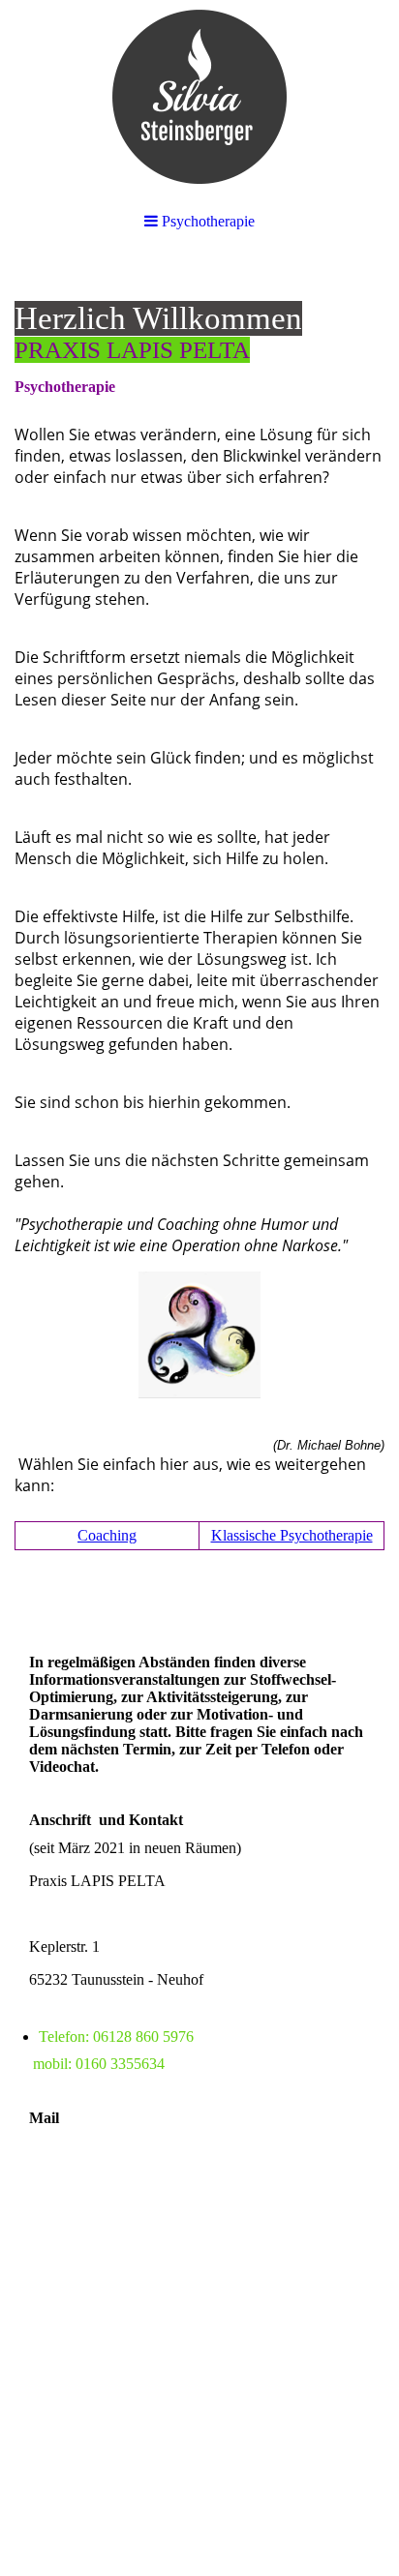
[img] (199, 97)
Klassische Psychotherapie (292, 1535)
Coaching (107, 1535)
